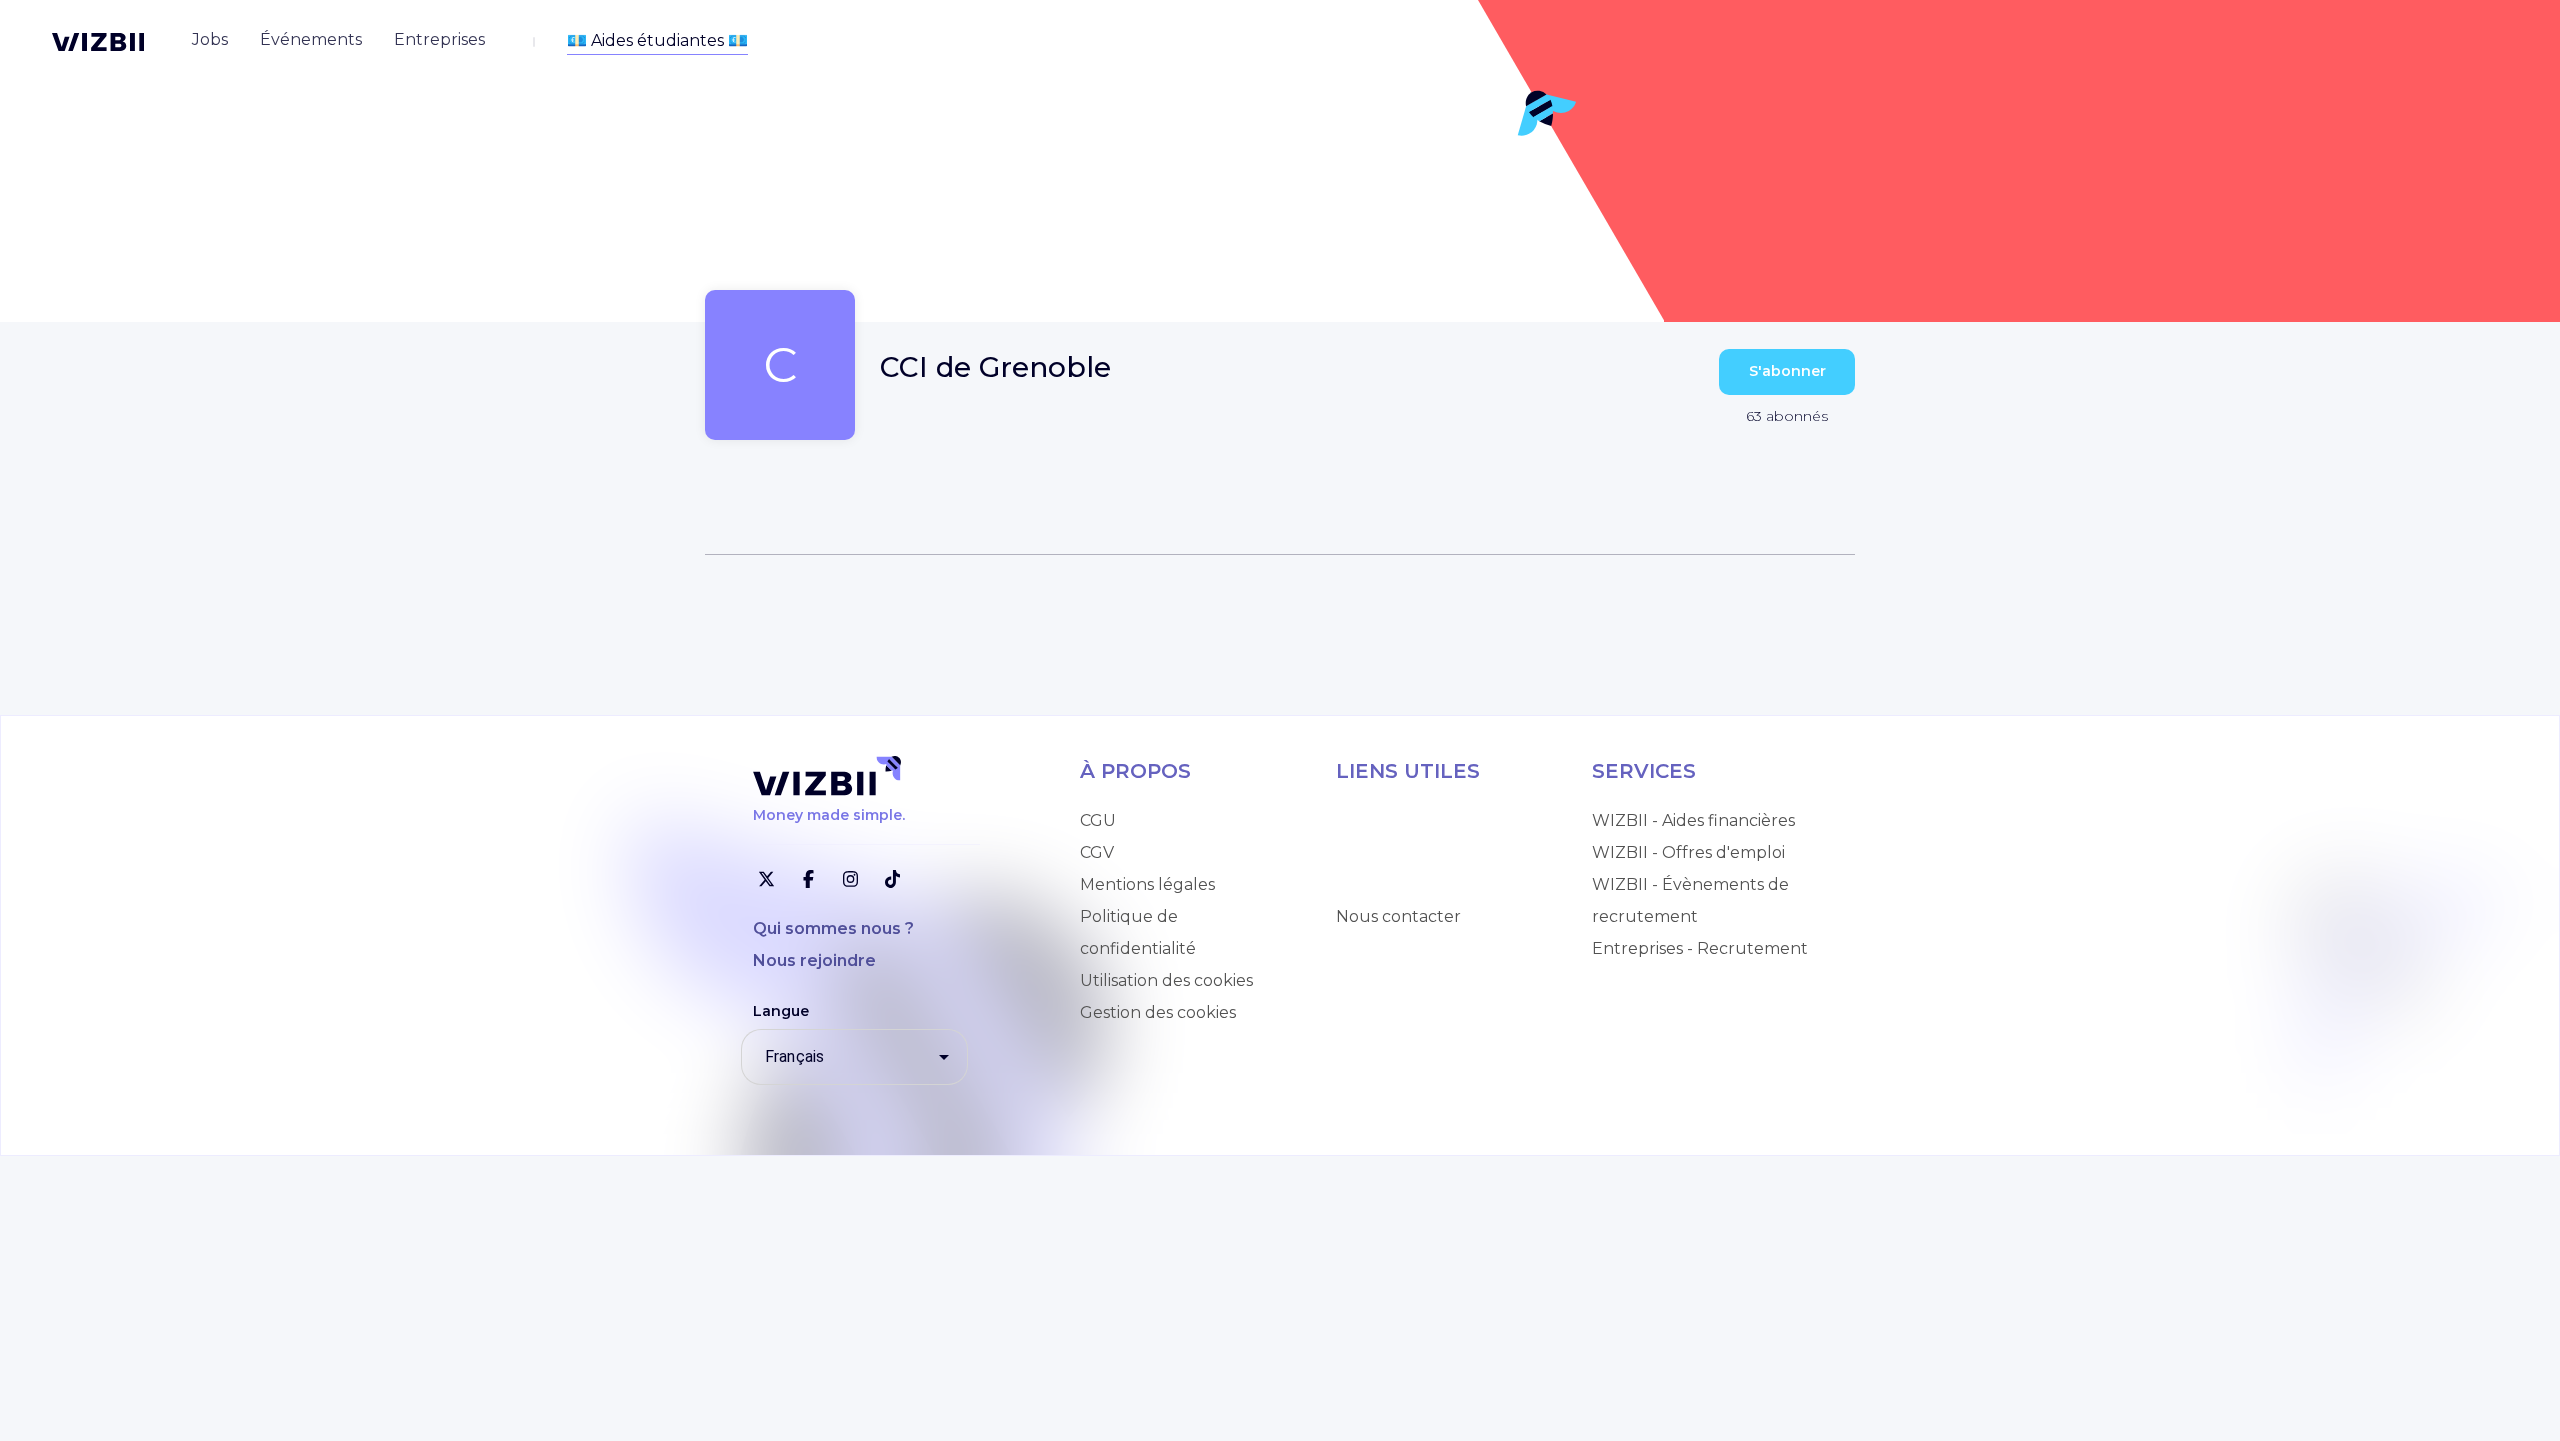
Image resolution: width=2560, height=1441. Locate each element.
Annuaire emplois (1406, 820)
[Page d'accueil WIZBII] (98, 42)
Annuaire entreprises (1420, 852)
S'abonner (1787, 371)
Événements (1387, 884)
